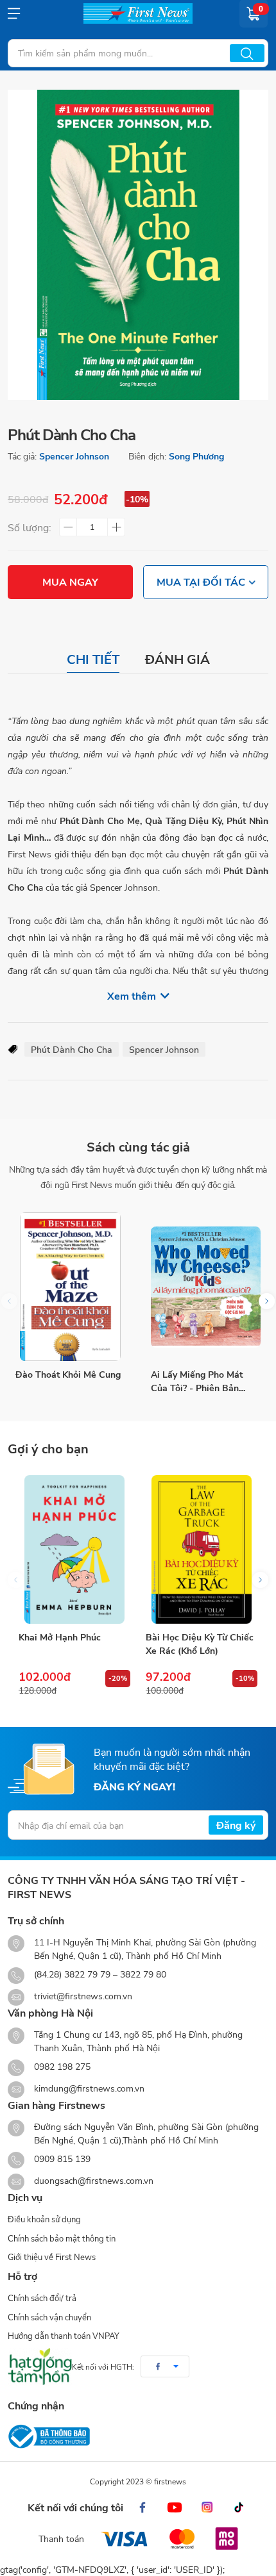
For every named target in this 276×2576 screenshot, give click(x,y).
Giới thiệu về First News (52, 2257)
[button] (267, 1301)
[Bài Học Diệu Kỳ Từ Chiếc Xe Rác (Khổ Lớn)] (202, 1549)
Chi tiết (93, 659)
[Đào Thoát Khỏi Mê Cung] (71, 1287)
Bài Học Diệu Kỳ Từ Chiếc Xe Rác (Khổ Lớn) (200, 1644)
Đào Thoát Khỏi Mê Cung (68, 1374)
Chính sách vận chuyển (49, 2317)
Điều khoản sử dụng (44, 2219)
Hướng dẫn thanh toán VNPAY (64, 2336)
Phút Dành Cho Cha (72, 1049)
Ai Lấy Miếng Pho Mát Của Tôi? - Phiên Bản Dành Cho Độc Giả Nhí (198, 1381)
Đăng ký (236, 1825)
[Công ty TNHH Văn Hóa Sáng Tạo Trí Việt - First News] (138, 13)
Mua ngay (70, 582)
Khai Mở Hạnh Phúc (60, 1637)
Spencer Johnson (74, 456)
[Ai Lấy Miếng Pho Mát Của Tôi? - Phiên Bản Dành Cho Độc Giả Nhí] (206, 1287)
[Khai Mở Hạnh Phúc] (74, 1549)
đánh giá (177, 659)
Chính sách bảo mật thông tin (62, 2238)
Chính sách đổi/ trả (42, 2298)
